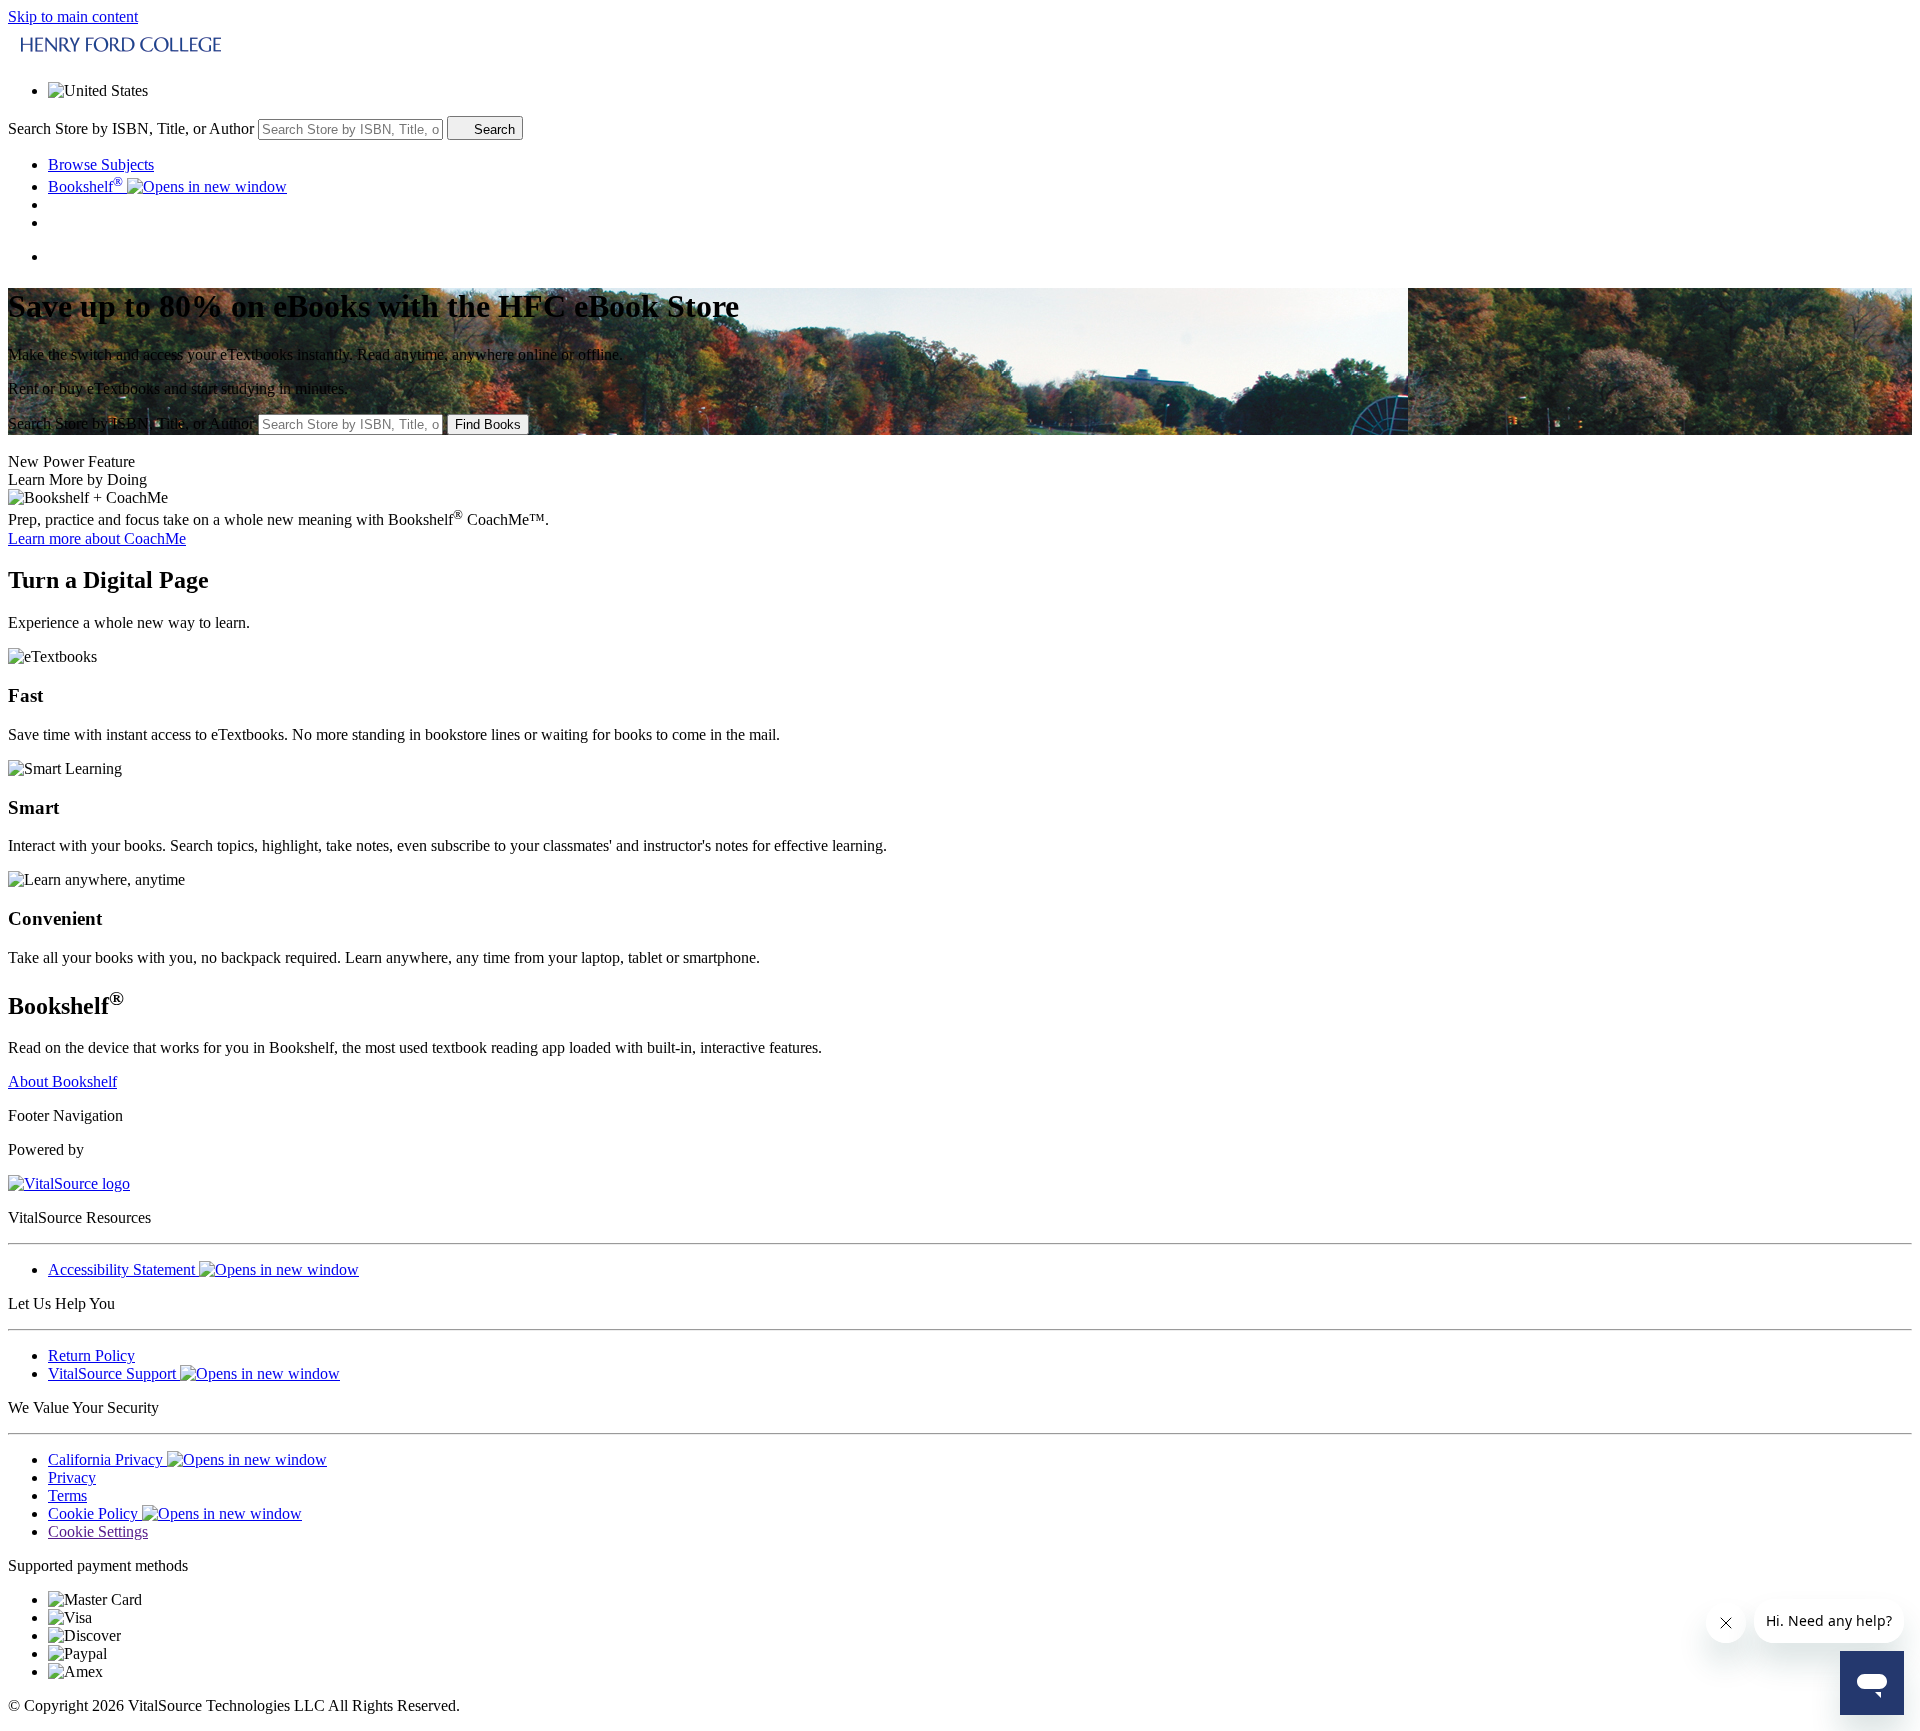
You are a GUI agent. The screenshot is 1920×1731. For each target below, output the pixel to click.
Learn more (97, 538)
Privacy (72, 1477)
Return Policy (91, 1355)
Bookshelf (85, 186)
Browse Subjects (101, 164)
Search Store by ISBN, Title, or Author (131, 128)
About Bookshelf (62, 1081)
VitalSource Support (114, 1373)
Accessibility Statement (123, 1269)
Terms (67, 1495)
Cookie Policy (95, 1513)
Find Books (488, 424)
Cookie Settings (98, 1531)
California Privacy (107, 1459)
